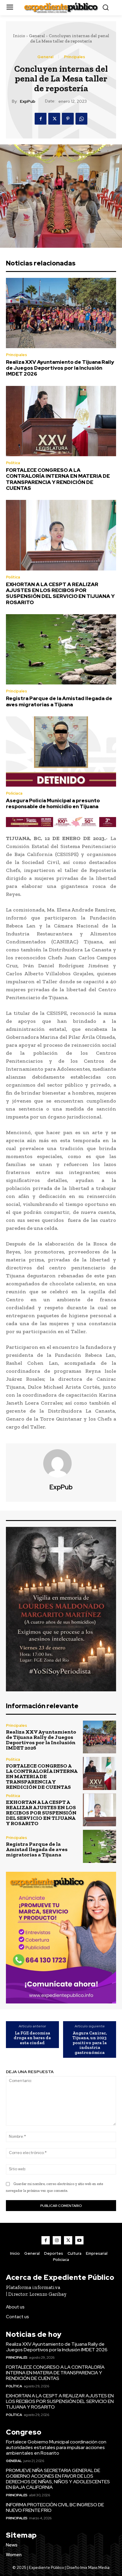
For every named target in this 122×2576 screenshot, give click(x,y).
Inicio (19, 36)
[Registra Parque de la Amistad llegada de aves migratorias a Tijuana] (61, 649)
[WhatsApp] (81, 119)
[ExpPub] (61, 1463)
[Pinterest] (68, 119)
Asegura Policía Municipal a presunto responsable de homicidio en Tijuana (53, 803)
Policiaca (14, 793)
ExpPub (28, 101)
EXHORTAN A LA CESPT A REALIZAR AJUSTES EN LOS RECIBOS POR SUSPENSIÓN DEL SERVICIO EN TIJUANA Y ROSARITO (60, 593)
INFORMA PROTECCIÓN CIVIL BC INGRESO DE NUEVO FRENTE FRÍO (55, 2507)
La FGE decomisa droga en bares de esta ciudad (32, 2038)
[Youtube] (79, 2240)
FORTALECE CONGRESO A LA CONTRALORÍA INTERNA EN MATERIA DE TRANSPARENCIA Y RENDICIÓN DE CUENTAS (58, 479)
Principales (74, 57)
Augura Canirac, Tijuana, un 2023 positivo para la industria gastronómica (90, 2043)
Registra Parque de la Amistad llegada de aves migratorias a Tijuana (59, 701)
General (37, 36)
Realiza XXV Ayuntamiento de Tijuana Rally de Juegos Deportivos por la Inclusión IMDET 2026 (60, 368)
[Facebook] (41, 119)
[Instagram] (57, 2240)
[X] (54, 119)
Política (13, 463)
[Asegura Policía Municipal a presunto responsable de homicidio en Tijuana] (61, 751)
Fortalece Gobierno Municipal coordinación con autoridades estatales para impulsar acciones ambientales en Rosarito (56, 2447)
